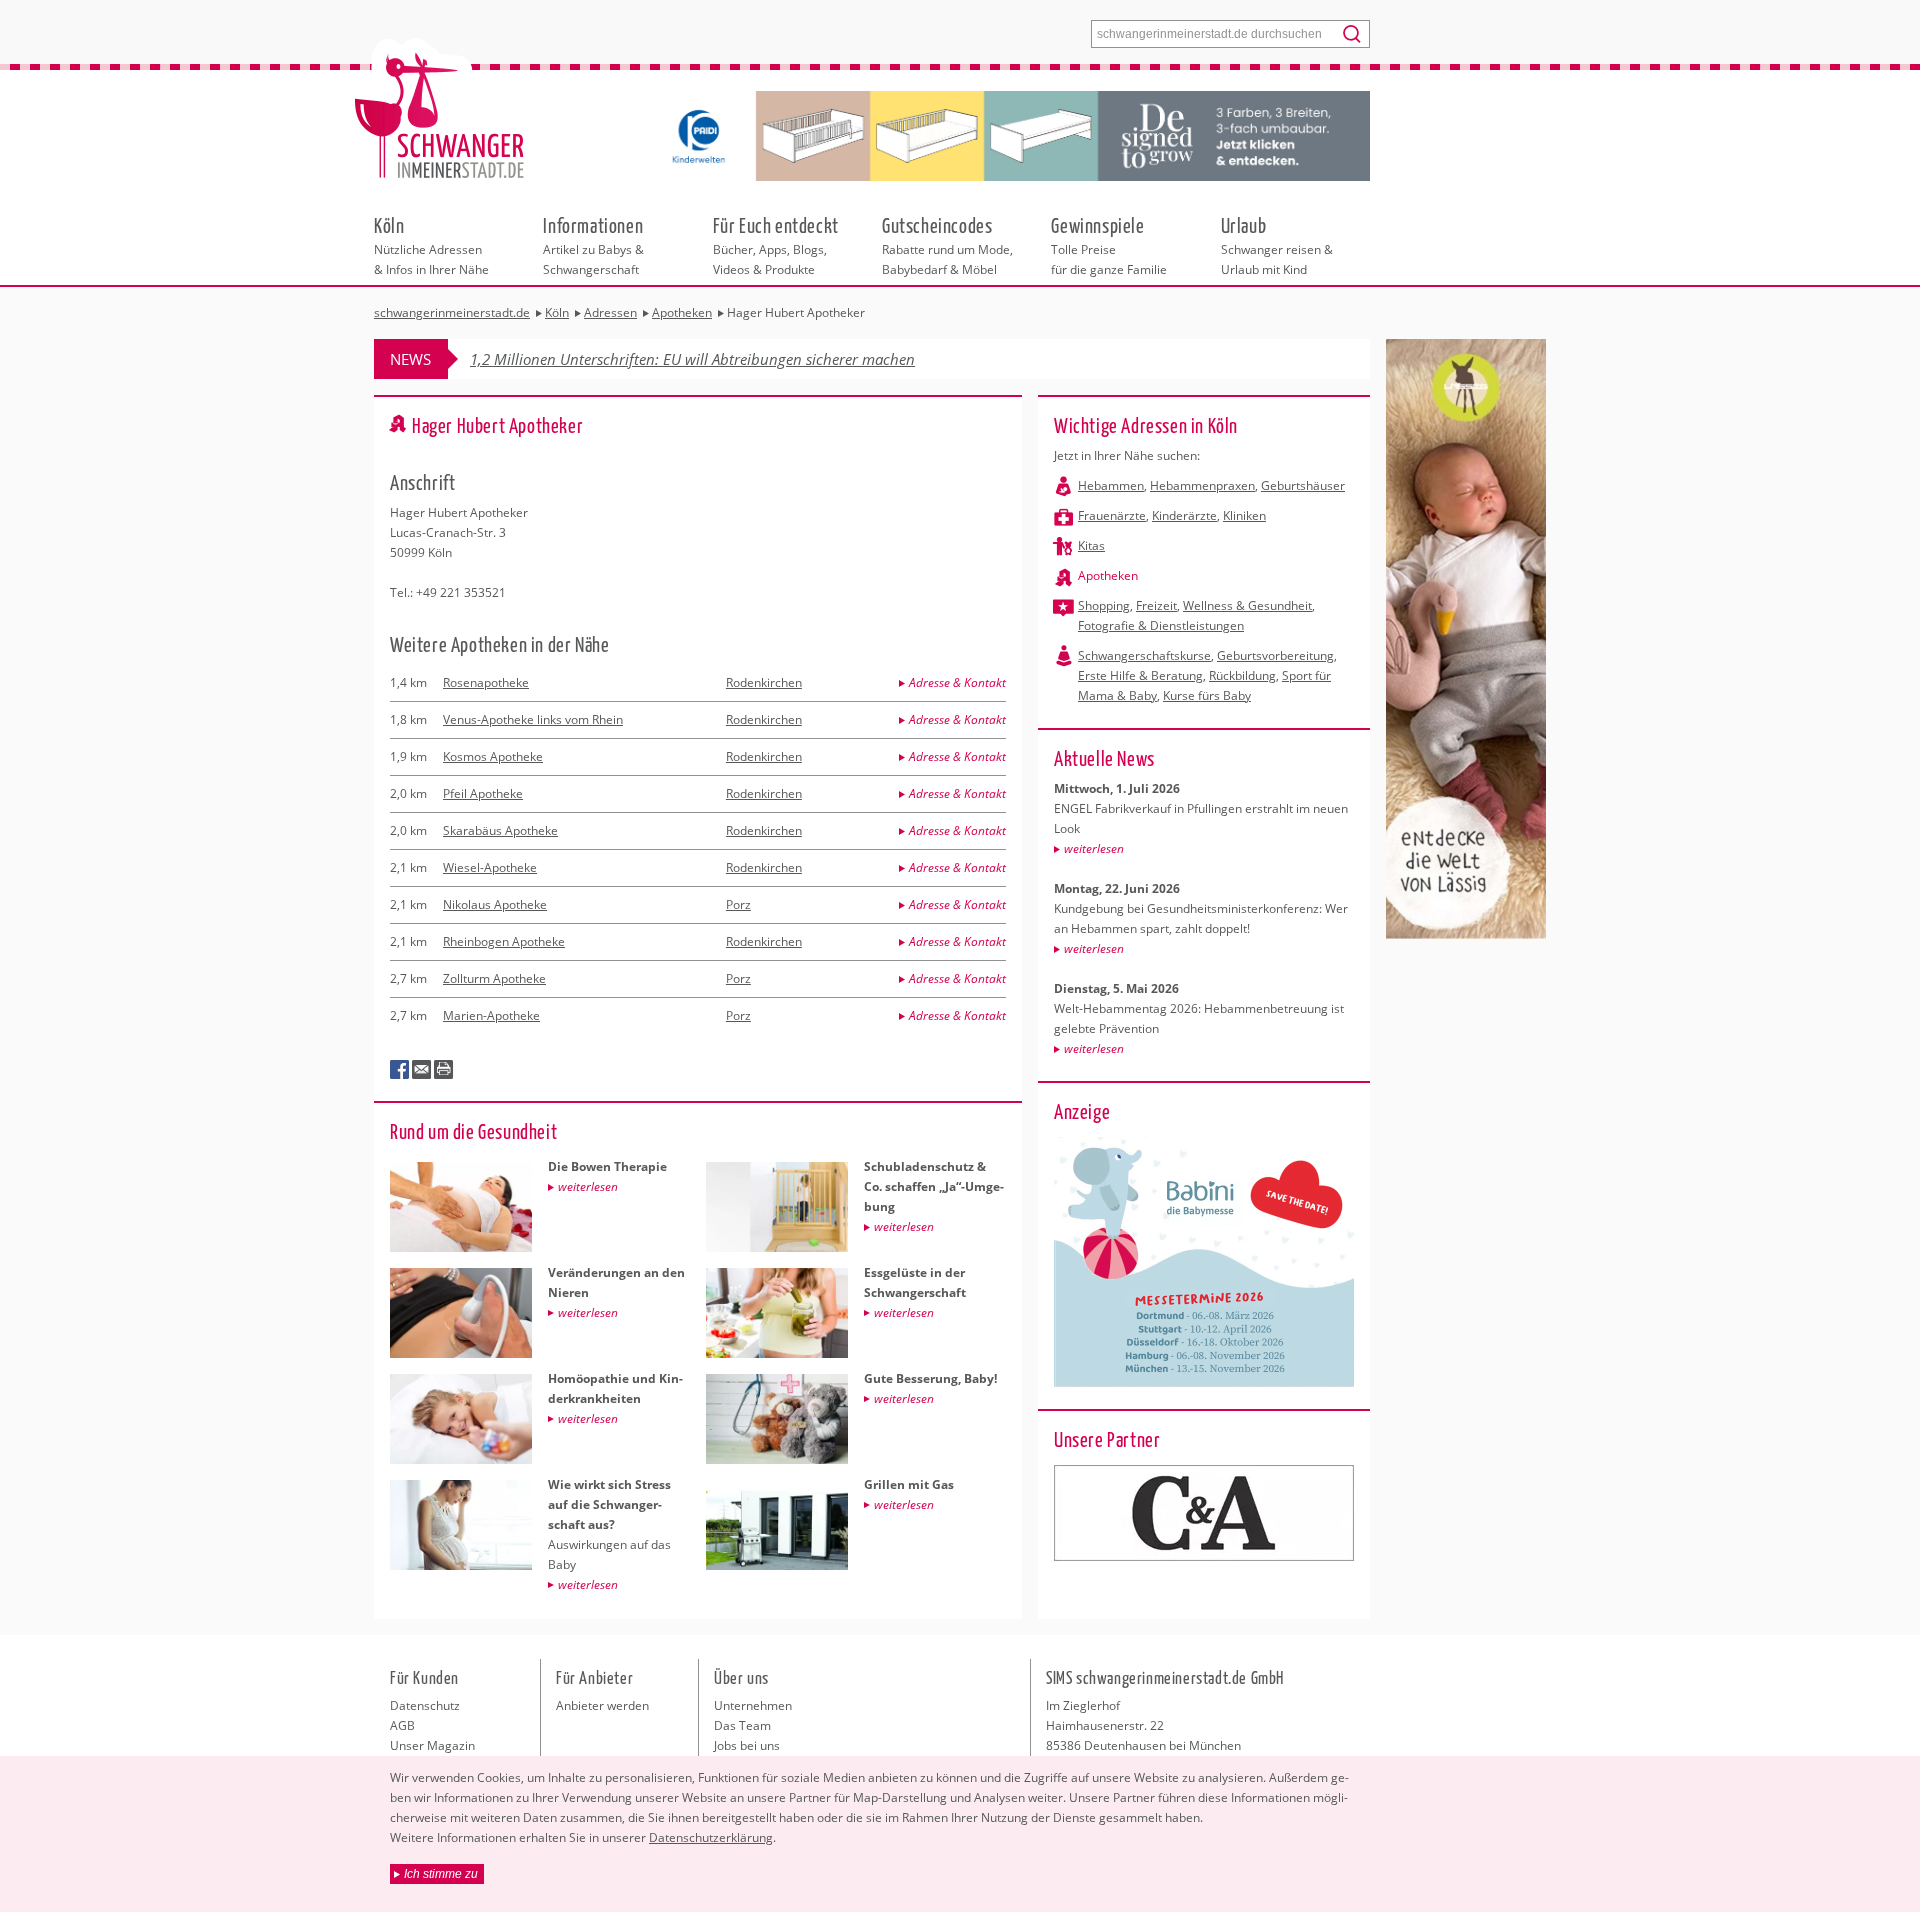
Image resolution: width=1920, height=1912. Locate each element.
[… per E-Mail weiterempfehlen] (422, 1070)
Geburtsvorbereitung (1275, 655)
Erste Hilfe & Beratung (1140, 675)
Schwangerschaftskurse (1144, 655)
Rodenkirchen (764, 682)
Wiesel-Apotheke (490, 867)
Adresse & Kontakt (957, 682)
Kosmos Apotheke (493, 756)
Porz (738, 904)
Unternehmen (753, 1705)
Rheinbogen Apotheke (504, 941)
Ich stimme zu (441, 1874)
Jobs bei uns (747, 1745)
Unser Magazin (432, 1745)
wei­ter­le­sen (1094, 848)
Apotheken (1108, 575)
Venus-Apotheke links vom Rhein (533, 719)
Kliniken (1244, 515)
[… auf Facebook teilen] (400, 1070)
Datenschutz (425, 1705)
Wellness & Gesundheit (1247, 605)
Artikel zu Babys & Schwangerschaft (593, 245)
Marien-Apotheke (491, 1015)
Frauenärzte (1112, 515)
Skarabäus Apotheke (500, 830)
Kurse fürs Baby (1207, 695)
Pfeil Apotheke (483, 793)
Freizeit (1156, 605)
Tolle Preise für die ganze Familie (1109, 245)
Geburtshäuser (1303, 485)
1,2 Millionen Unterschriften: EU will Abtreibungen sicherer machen (692, 359)
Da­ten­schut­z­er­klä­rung (711, 1837)
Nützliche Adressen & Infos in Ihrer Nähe (431, 245)
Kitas (1091, 545)
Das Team (742, 1725)
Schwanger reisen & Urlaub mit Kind (1277, 245)
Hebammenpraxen (1202, 485)
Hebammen (1111, 485)
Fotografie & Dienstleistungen (1161, 625)
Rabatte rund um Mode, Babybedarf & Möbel (947, 245)
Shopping (1104, 605)
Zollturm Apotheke (494, 978)
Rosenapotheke (486, 682)
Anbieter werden (602, 1705)
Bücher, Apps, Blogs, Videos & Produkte (776, 245)
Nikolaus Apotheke (495, 904)
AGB (402, 1725)
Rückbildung (1242, 675)
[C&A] (1204, 1513)
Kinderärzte (1184, 515)
